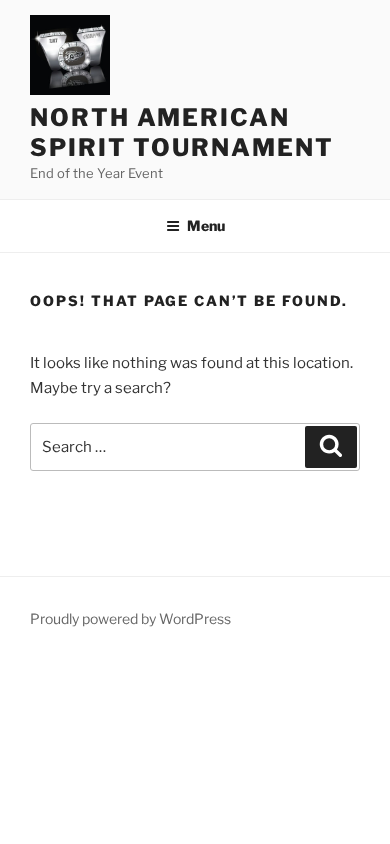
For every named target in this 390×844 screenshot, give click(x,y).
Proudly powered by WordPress (130, 618)
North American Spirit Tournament (182, 132)
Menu (206, 225)
